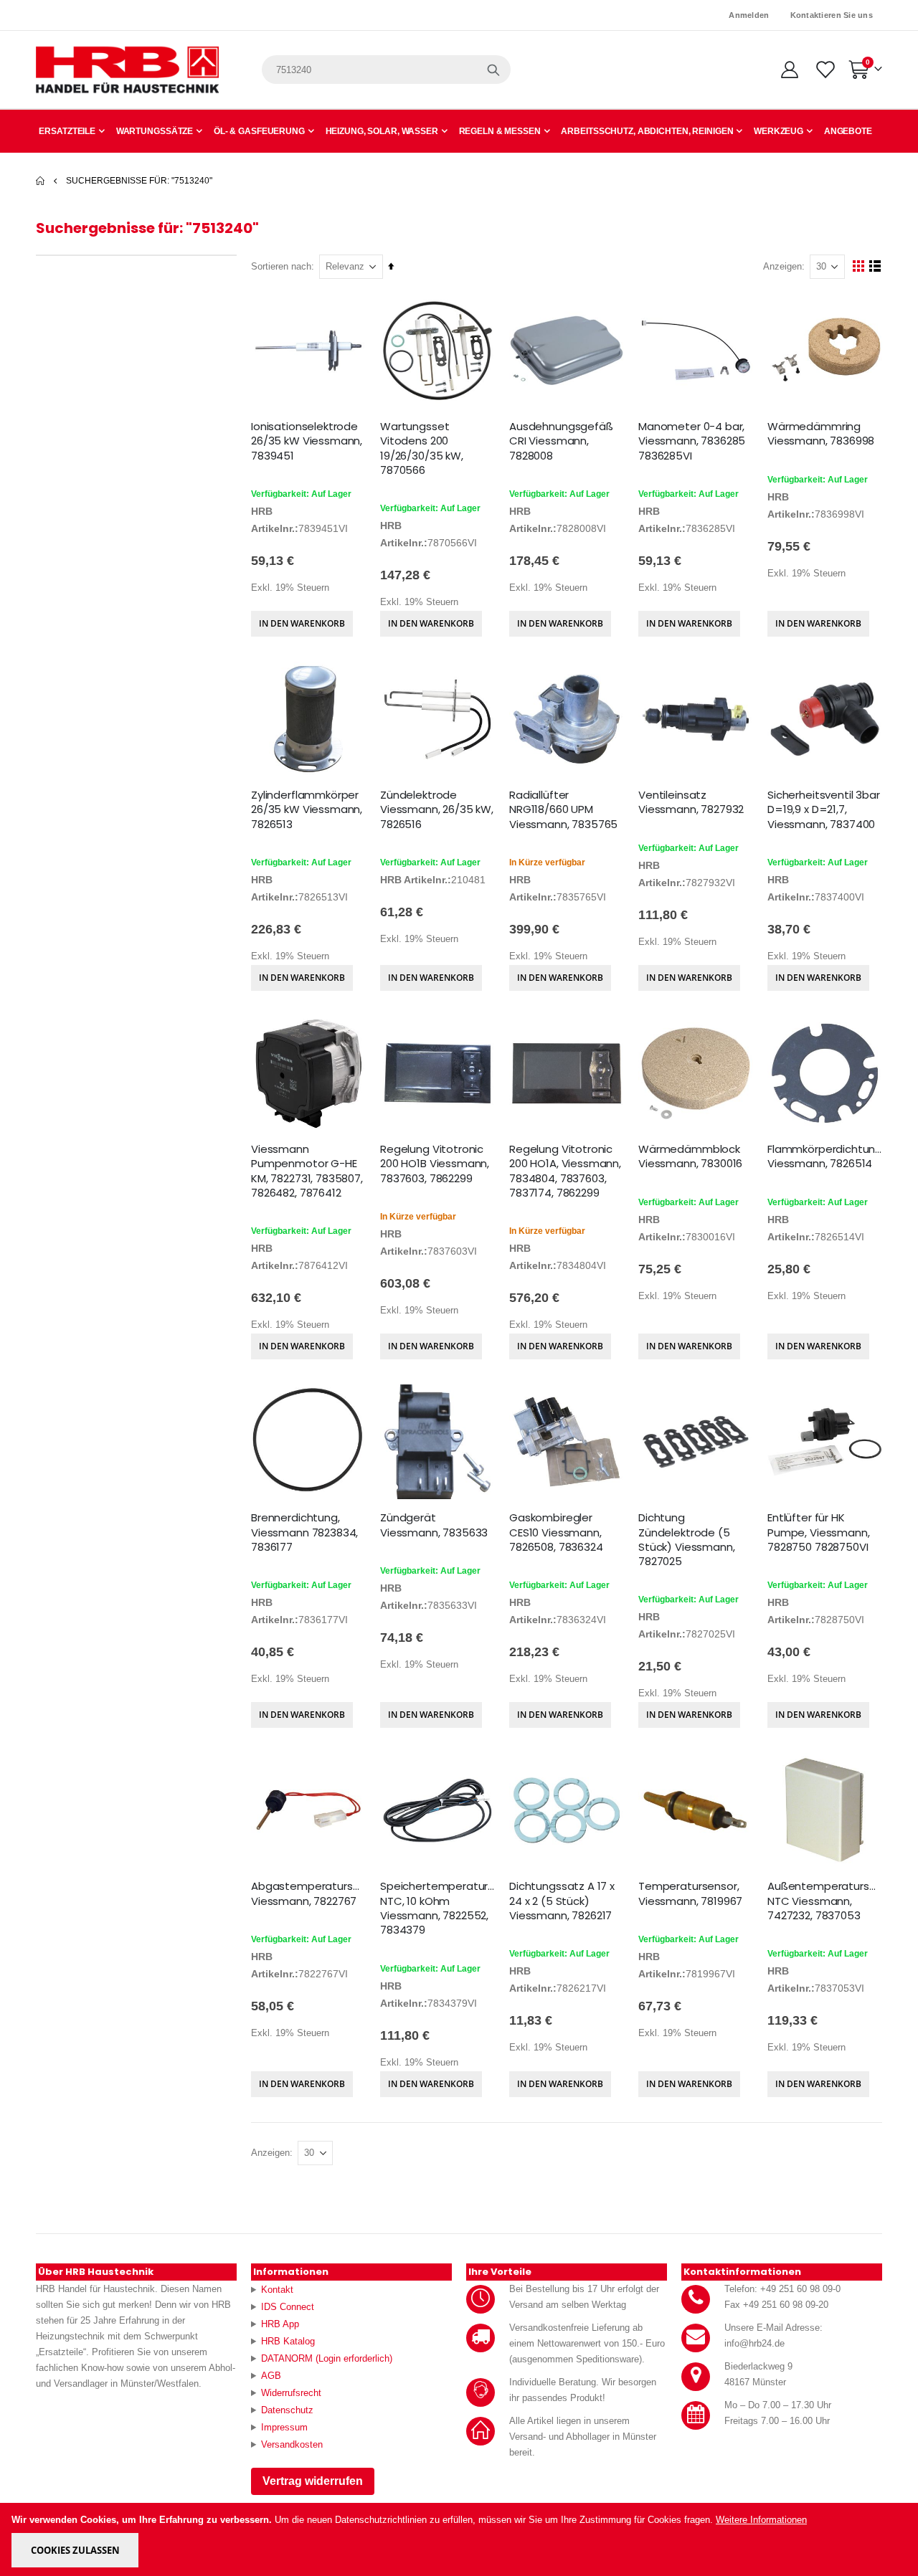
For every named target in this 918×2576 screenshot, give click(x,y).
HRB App (280, 2324)
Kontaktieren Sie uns (832, 15)
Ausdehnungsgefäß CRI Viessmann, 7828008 (561, 441)
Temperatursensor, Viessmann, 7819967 (690, 1893)
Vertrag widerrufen (313, 2481)
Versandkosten (292, 2444)
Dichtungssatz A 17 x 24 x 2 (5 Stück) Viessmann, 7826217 (562, 1901)
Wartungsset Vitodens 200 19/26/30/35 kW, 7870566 (422, 448)
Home (41, 181)
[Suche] (493, 70)
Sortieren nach (281, 266)
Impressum (284, 2427)
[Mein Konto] (789, 70)
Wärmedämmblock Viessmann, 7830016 (690, 1156)
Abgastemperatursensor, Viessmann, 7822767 (308, 1893)
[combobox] (386, 70)
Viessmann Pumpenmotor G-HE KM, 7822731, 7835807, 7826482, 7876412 (307, 1171)
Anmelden (749, 15)
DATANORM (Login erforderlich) (327, 2358)
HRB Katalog (288, 2341)
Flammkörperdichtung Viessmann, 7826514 (825, 1156)
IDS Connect (288, 2307)
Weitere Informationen (761, 2520)
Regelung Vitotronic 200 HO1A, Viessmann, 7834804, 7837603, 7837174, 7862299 (565, 1171)
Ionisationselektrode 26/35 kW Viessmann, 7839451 (307, 441)
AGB (271, 2376)
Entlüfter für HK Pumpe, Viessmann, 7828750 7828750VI (818, 1532)
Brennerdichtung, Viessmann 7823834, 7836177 (304, 1532)
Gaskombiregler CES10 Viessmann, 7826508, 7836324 (556, 1532)
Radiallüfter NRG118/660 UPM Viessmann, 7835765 (563, 810)
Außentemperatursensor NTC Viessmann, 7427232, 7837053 (825, 1901)
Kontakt (277, 2290)
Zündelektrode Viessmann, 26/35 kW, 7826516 (437, 810)
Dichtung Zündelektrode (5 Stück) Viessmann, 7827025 (686, 1540)
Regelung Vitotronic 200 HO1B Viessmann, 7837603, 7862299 (435, 1164)
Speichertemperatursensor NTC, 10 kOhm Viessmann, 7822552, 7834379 (437, 1908)
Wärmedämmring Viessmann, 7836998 (821, 434)
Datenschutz (287, 2410)
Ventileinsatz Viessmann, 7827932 (691, 802)
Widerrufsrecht (291, 2393)
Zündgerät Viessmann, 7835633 (434, 1525)
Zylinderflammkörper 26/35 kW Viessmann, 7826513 (307, 810)
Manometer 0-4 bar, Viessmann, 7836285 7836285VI (692, 441)
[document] (460, 2539)
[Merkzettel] (824, 70)
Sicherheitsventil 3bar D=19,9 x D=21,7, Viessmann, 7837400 (824, 810)
